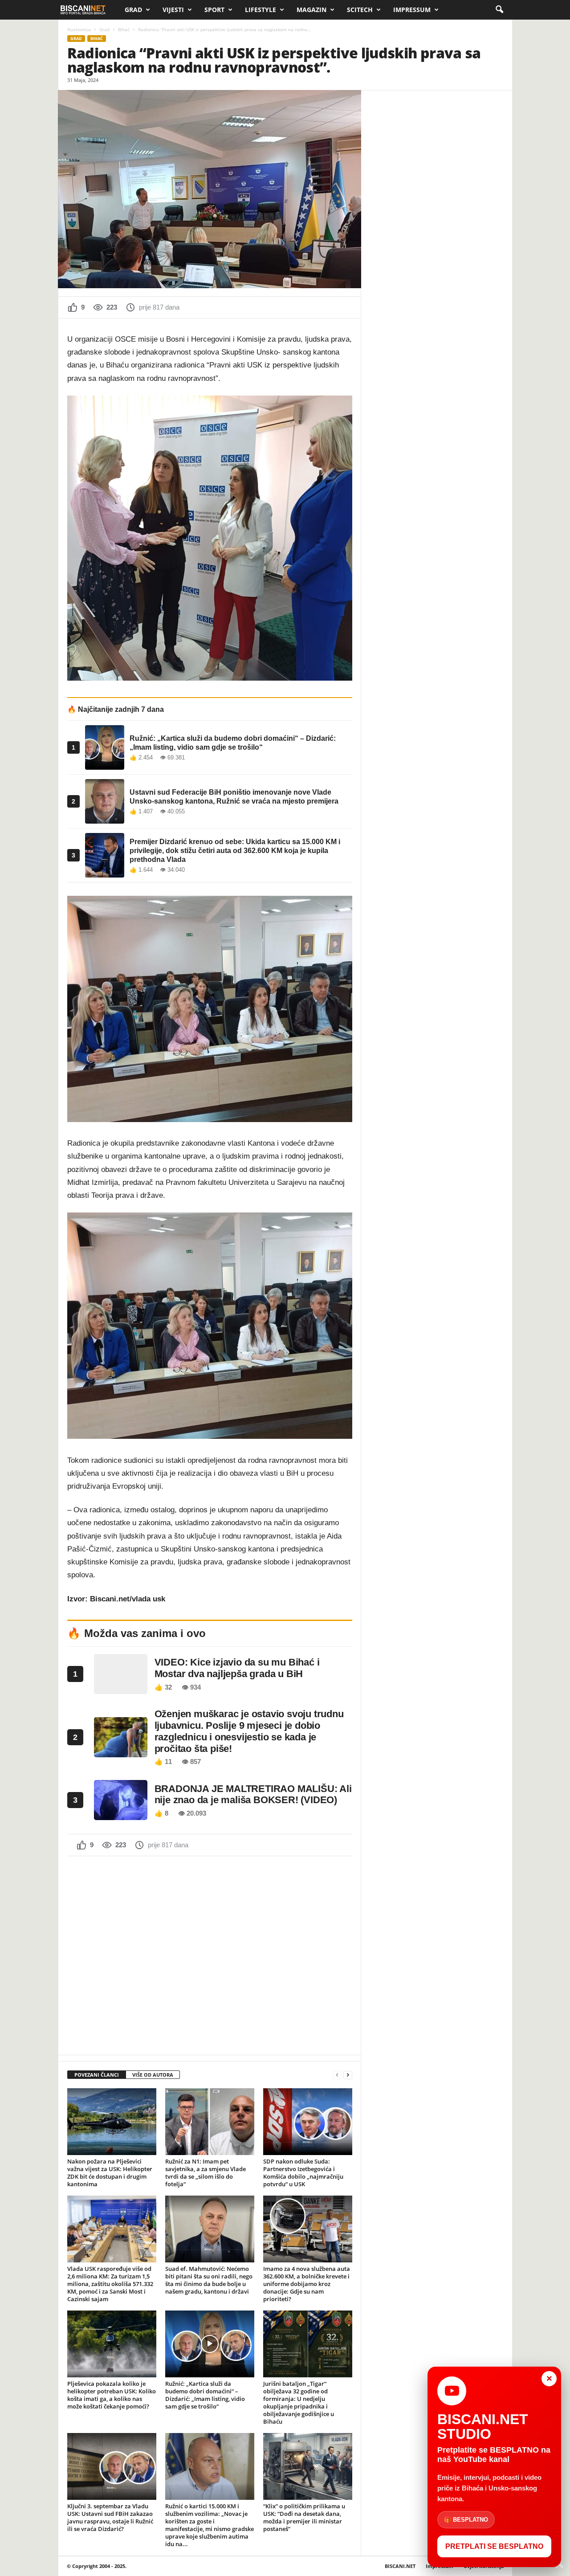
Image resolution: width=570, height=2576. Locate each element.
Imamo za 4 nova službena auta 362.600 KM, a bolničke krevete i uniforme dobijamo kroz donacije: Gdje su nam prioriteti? (307, 2284)
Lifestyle (261, 10)
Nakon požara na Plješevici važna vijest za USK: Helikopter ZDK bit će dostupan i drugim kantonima (110, 2173)
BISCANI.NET (400, 2566)
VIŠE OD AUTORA (153, 2075)
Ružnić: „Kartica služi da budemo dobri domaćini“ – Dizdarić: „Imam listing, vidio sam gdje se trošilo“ (205, 2395)
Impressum (412, 10)
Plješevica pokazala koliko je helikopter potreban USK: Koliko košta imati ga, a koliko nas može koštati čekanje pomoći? (112, 2395)
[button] (499, 10)
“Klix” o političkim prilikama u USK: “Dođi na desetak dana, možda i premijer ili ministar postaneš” (304, 2517)
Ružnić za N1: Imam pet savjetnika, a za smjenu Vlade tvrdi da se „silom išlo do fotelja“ (206, 2173)
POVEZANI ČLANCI (97, 2075)
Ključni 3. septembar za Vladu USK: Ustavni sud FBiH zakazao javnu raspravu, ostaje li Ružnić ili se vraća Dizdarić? (110, 2517)
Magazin (311, 10)
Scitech (360, 10)
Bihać (124, 29)
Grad (133, 10)
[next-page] (348, 2075)
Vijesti (173, 10)
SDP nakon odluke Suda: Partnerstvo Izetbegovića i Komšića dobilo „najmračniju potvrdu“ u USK (303, 2173)
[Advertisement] (210, 1955)
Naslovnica (79, 29)
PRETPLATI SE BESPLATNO (494, 2546)
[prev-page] (337, 2075)
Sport (214, 10)
